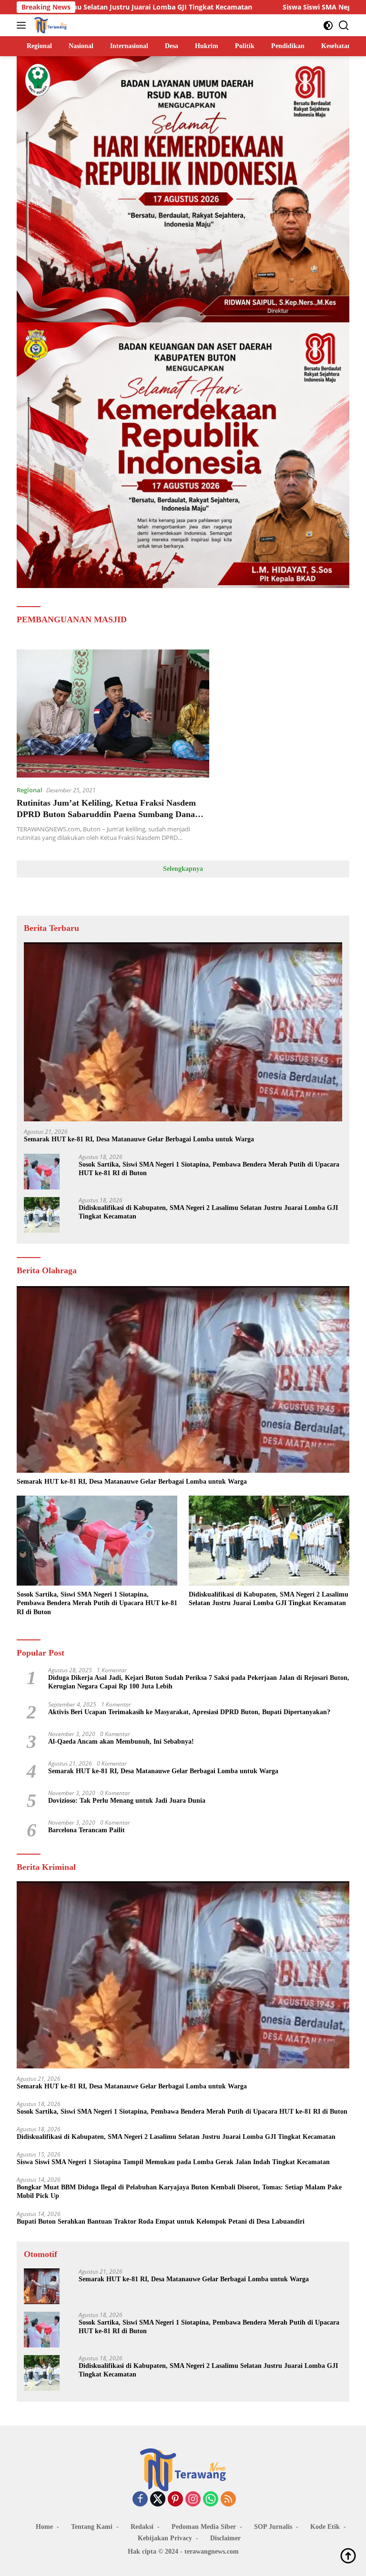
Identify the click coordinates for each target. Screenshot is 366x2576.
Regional (30, 790)
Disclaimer (225, 2538)
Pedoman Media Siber (204, 2527)
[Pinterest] (175, 2500)
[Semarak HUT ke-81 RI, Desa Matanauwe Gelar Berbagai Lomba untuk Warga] (183, 1032)
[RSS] (228, 2500)
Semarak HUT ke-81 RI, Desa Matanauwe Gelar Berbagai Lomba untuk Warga (139, 1139)
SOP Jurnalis (273, 2527)
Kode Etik (325, 2527)
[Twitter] (158, 2500)
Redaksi (142, 2527)
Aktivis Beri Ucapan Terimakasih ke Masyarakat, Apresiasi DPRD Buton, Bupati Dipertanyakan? (189, 1712)
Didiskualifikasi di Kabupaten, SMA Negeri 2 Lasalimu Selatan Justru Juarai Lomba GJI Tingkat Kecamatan (208, 1212)
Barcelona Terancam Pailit (86, 1830)
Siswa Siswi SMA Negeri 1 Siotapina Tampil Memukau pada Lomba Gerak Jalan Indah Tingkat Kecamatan (173, 2162)
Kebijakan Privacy (165, 2538)
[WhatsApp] (211, 2500)
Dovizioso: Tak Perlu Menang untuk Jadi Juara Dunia (127, 1801)
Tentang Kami (92, 2527)
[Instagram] (193, 2500)
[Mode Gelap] (328, 25)
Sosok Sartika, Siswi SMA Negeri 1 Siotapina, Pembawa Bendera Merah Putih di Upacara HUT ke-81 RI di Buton (209, 1169)
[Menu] (23, 25)
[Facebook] (140, 2500)
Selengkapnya (183, 869)
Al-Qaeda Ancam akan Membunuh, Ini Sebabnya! (121, 1742)
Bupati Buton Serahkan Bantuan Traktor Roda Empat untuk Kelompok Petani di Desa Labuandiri (161, 2222)
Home (44, 2527)
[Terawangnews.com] (49, 25)
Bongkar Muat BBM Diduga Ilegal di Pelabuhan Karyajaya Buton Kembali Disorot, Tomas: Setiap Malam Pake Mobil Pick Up (179, 2192)
